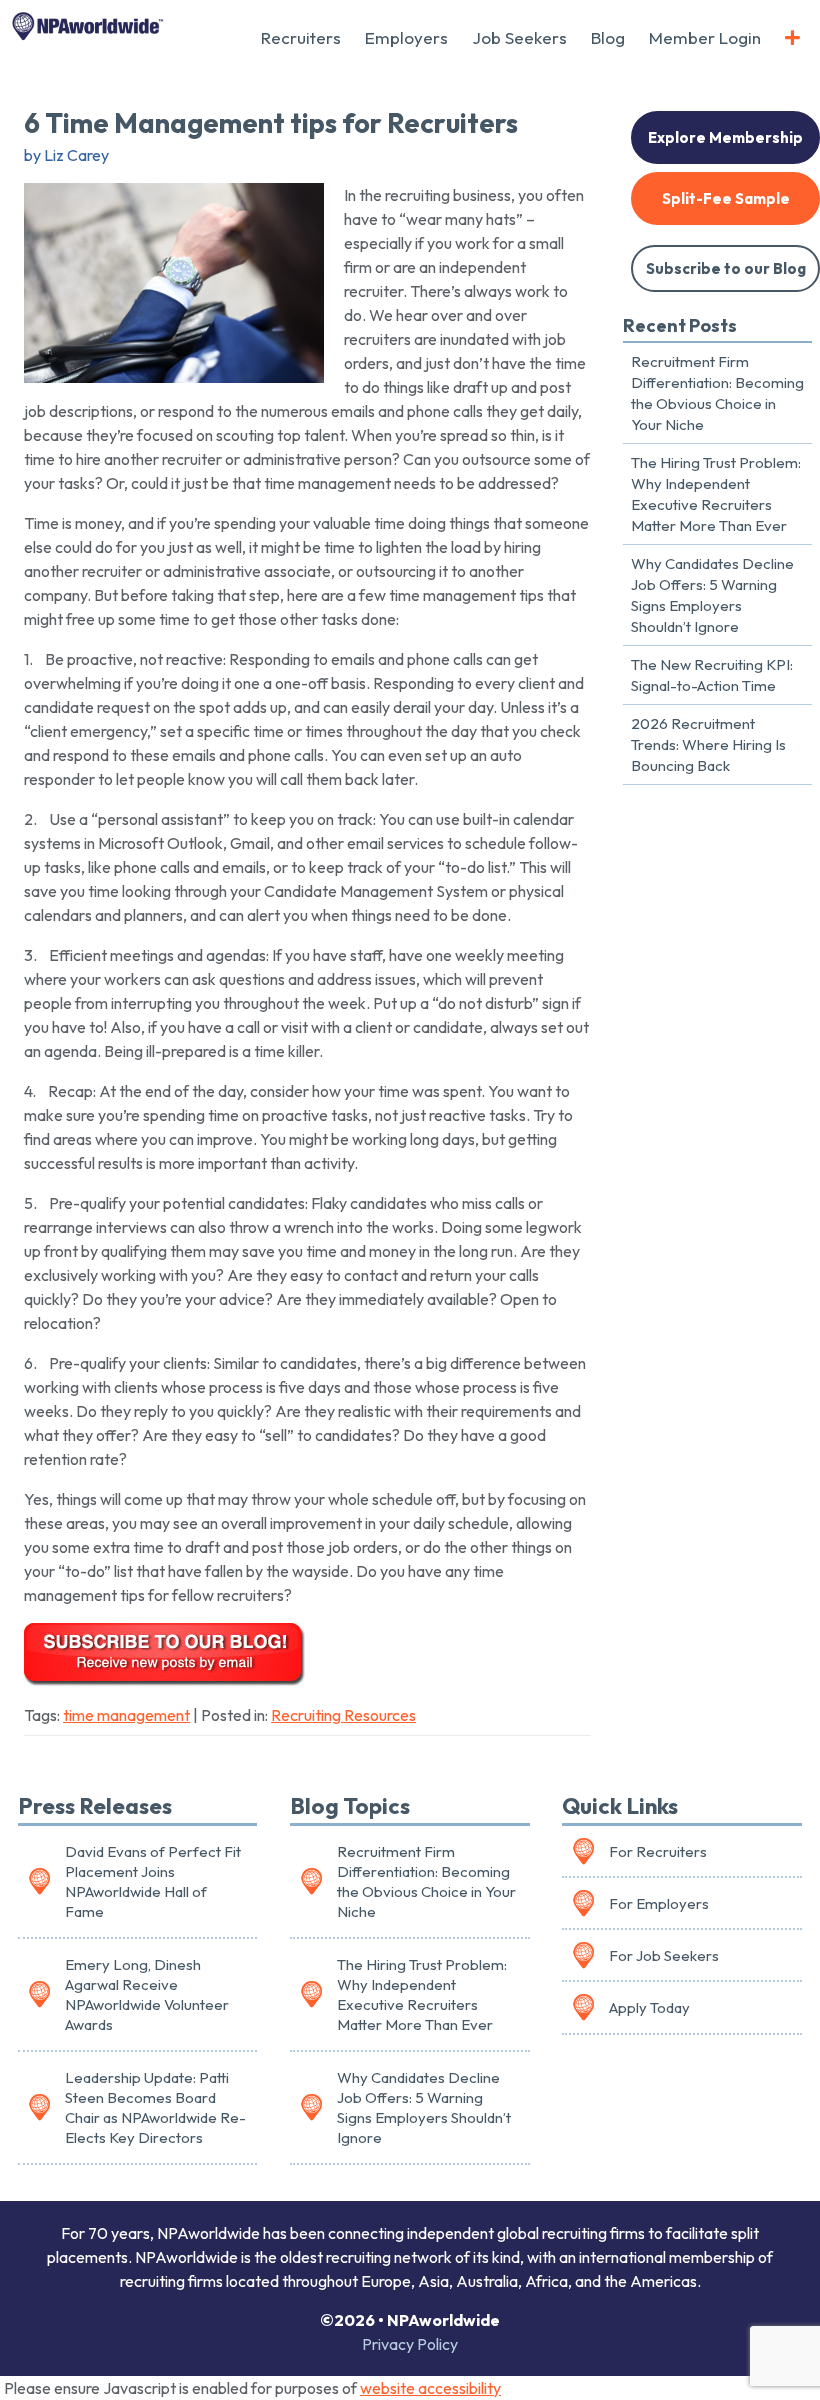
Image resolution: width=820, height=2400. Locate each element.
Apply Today (649, 2007)
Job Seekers (519, 37)
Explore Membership (725, 137)
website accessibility (430, 2388)
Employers (406, 37)
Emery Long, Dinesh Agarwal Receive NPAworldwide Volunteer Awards (147, 1995)
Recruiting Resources (343, 1715)
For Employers (659, 1903)
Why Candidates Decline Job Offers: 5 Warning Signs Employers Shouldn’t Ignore (712, 595)
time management (126, 1715)
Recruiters (301, 37)
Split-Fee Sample (726, 198)
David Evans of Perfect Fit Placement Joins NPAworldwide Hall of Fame (153, 1882)
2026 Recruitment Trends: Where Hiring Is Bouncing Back (708, 744)
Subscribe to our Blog (726, 268)
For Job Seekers (664, 1955)
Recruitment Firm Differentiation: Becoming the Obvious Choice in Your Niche (717, 393)
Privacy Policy (410, 2344)
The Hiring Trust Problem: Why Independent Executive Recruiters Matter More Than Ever (716, 494)
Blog (608, 37)
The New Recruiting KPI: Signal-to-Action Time (712, 675)
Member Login (705, 37)
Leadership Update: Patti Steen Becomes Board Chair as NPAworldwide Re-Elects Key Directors (155, 2108)
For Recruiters (658, 1851)
